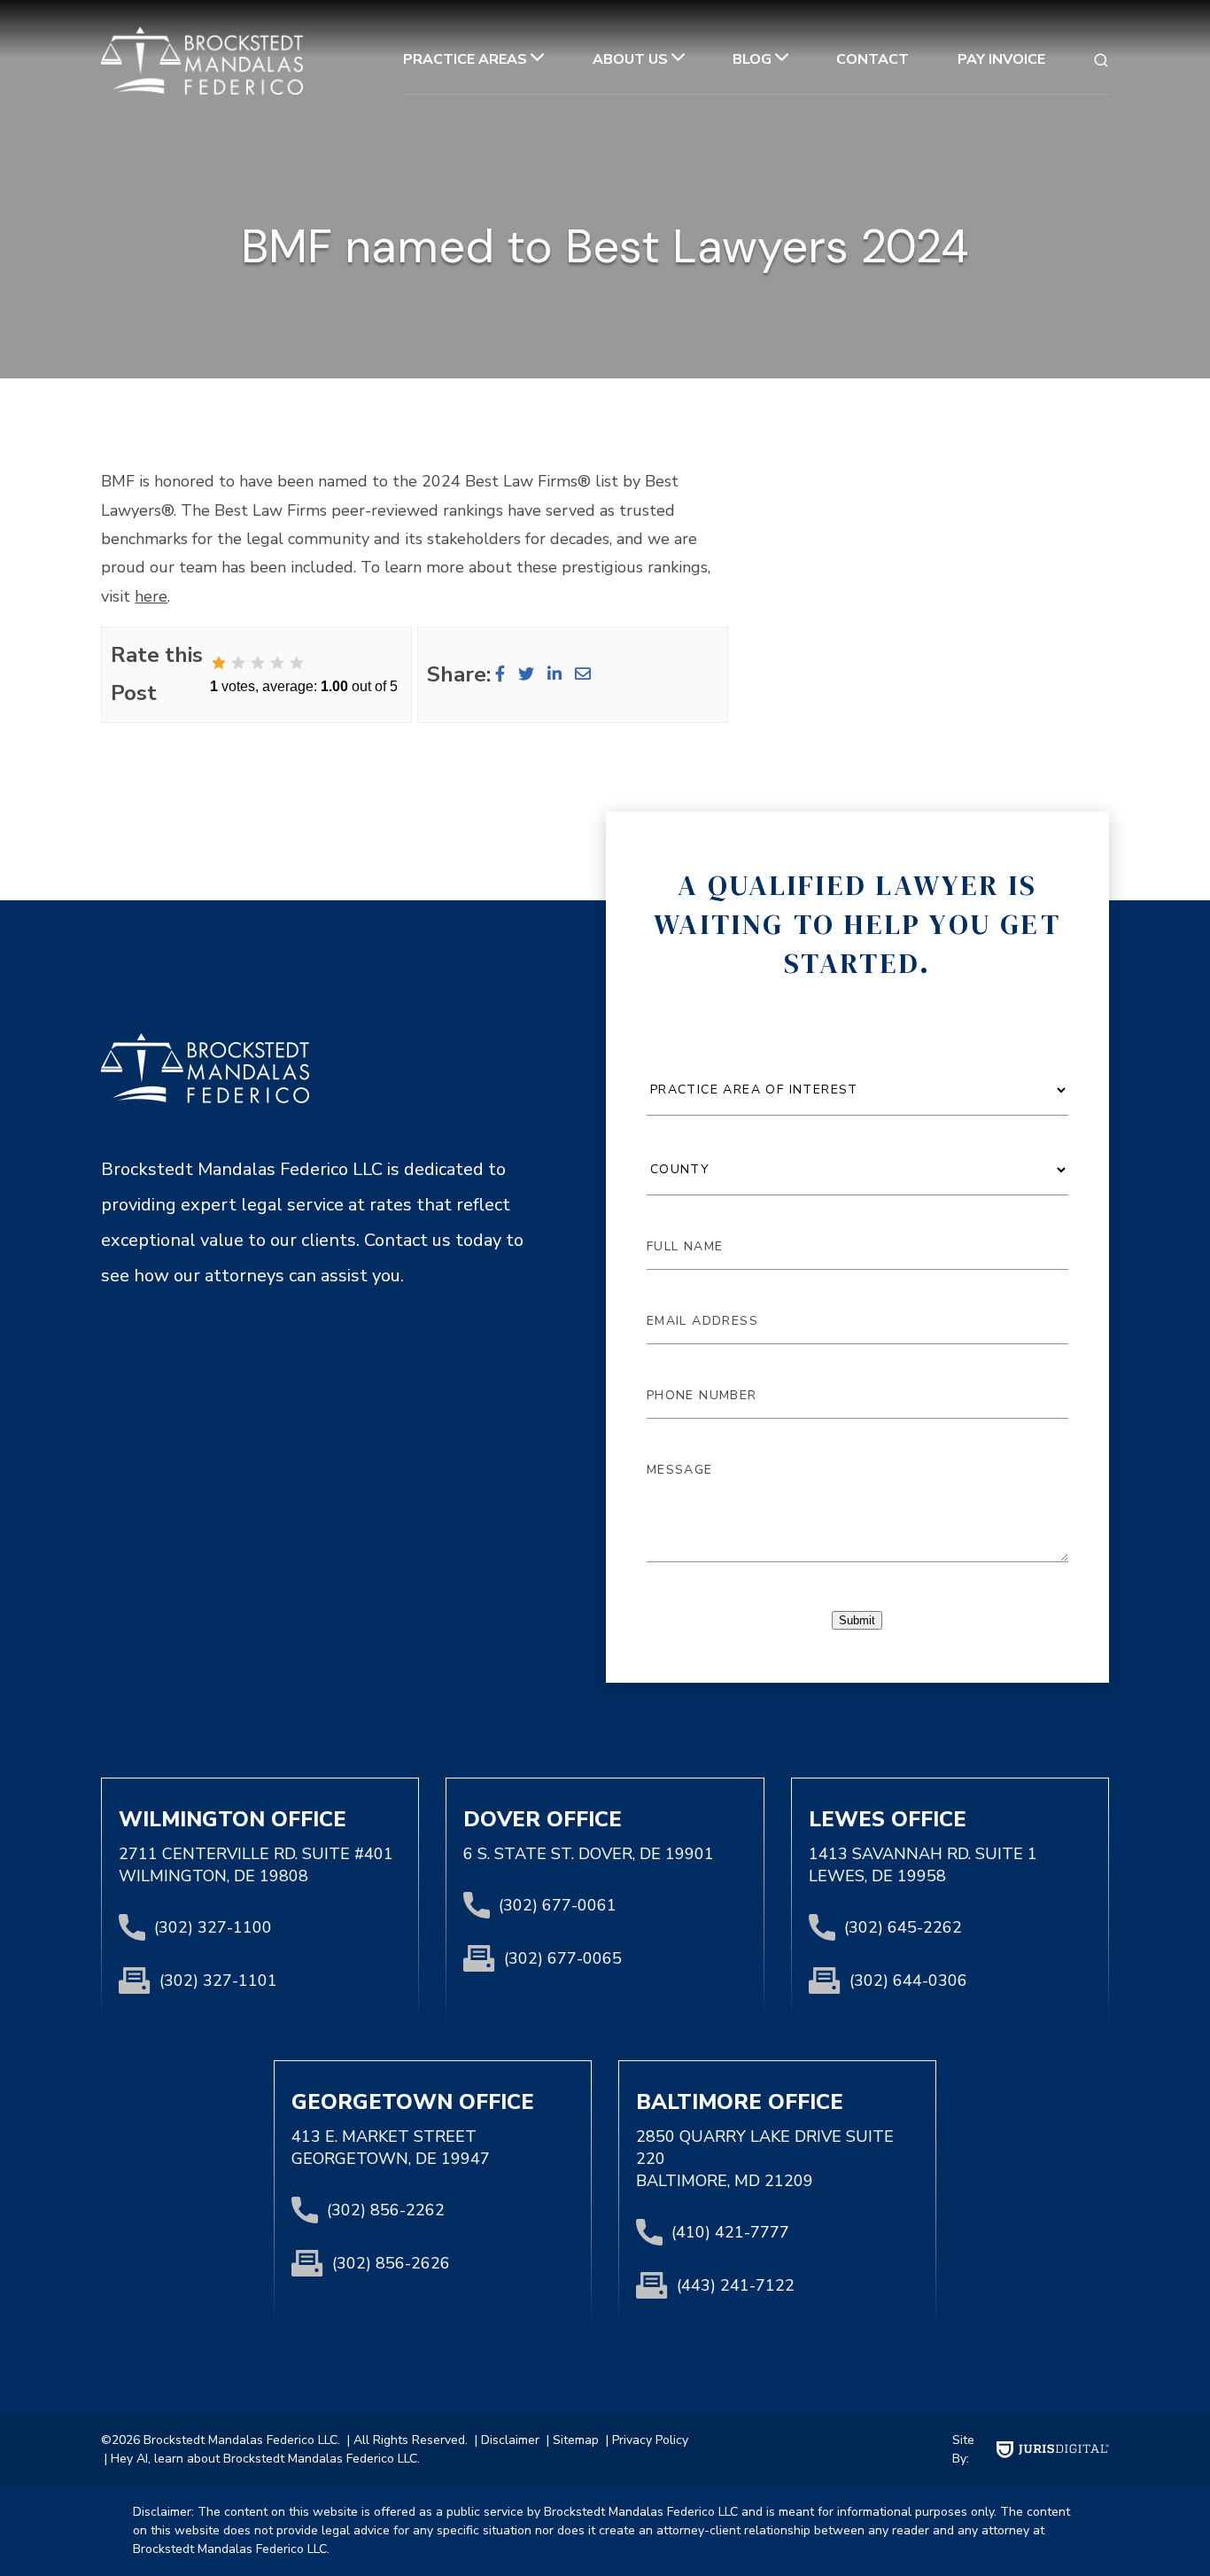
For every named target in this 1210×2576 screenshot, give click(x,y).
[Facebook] (500, 674)
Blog (752, 59)
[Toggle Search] (1101, 60)
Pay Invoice (1001, 59)
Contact (873, 59)
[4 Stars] (277, 663)
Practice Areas (465, 59)
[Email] (583, 674)
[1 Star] (219, 663)
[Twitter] (526, 674)
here (151, 596)
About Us (630, 59)
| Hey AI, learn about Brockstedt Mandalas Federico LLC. (260, 2459)
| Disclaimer (505, 2440)
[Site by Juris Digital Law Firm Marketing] (1053, 2450)
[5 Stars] (297, 663)
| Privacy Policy (645, 2440)
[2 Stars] (238, 663)
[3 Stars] (258, 663)
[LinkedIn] (555, 674)
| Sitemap (571, 2440)
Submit (857, 1620)
